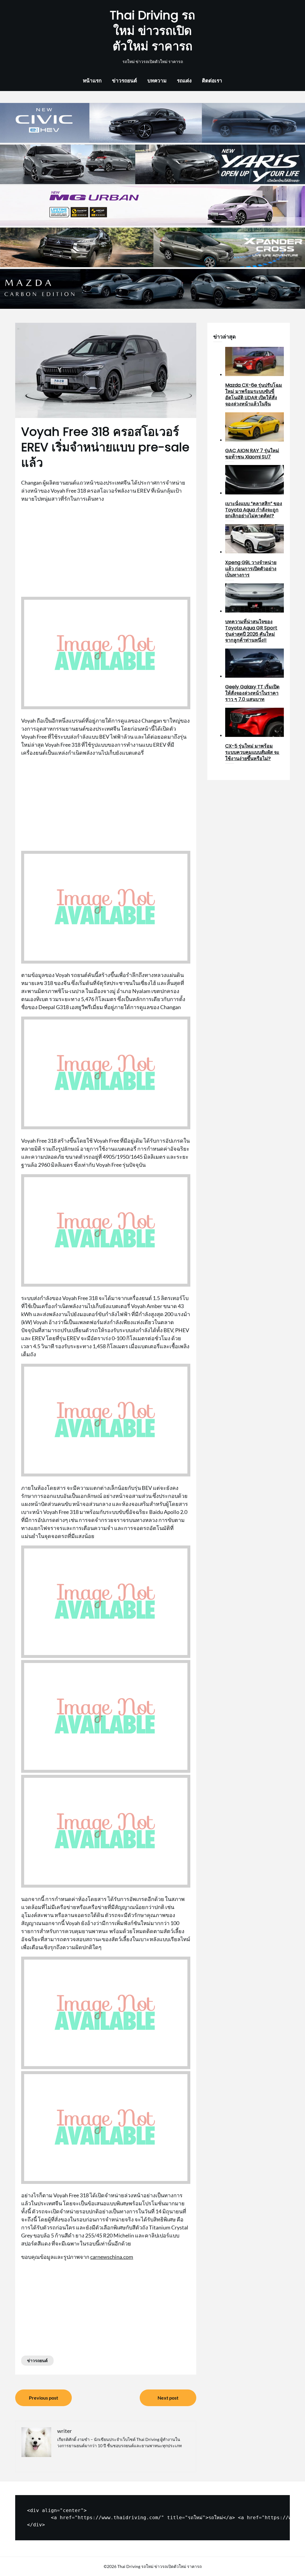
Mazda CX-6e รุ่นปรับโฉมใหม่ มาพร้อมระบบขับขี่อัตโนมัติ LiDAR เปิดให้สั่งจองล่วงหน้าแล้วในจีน (254, 394)
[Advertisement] (106, 550)
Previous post (43, 2398)
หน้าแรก (92, 80)
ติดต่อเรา (212, 80)
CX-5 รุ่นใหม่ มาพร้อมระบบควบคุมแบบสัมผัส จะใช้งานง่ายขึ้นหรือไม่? (252, 752)
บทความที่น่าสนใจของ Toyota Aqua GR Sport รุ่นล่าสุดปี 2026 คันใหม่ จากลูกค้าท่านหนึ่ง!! (251, 631)
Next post (168, 2398)
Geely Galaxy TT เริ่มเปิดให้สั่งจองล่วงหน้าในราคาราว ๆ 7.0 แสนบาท (252, 693)
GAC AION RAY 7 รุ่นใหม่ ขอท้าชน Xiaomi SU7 (252, 454)
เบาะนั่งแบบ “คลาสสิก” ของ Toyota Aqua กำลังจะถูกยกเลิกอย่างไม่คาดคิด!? (254, 510)
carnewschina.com (112, 2257)
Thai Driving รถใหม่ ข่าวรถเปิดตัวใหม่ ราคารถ (152, 31)
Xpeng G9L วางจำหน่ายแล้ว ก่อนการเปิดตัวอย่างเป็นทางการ (251, 569)
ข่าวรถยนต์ (125, 80)
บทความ (157, 80)
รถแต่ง (184, 80)
